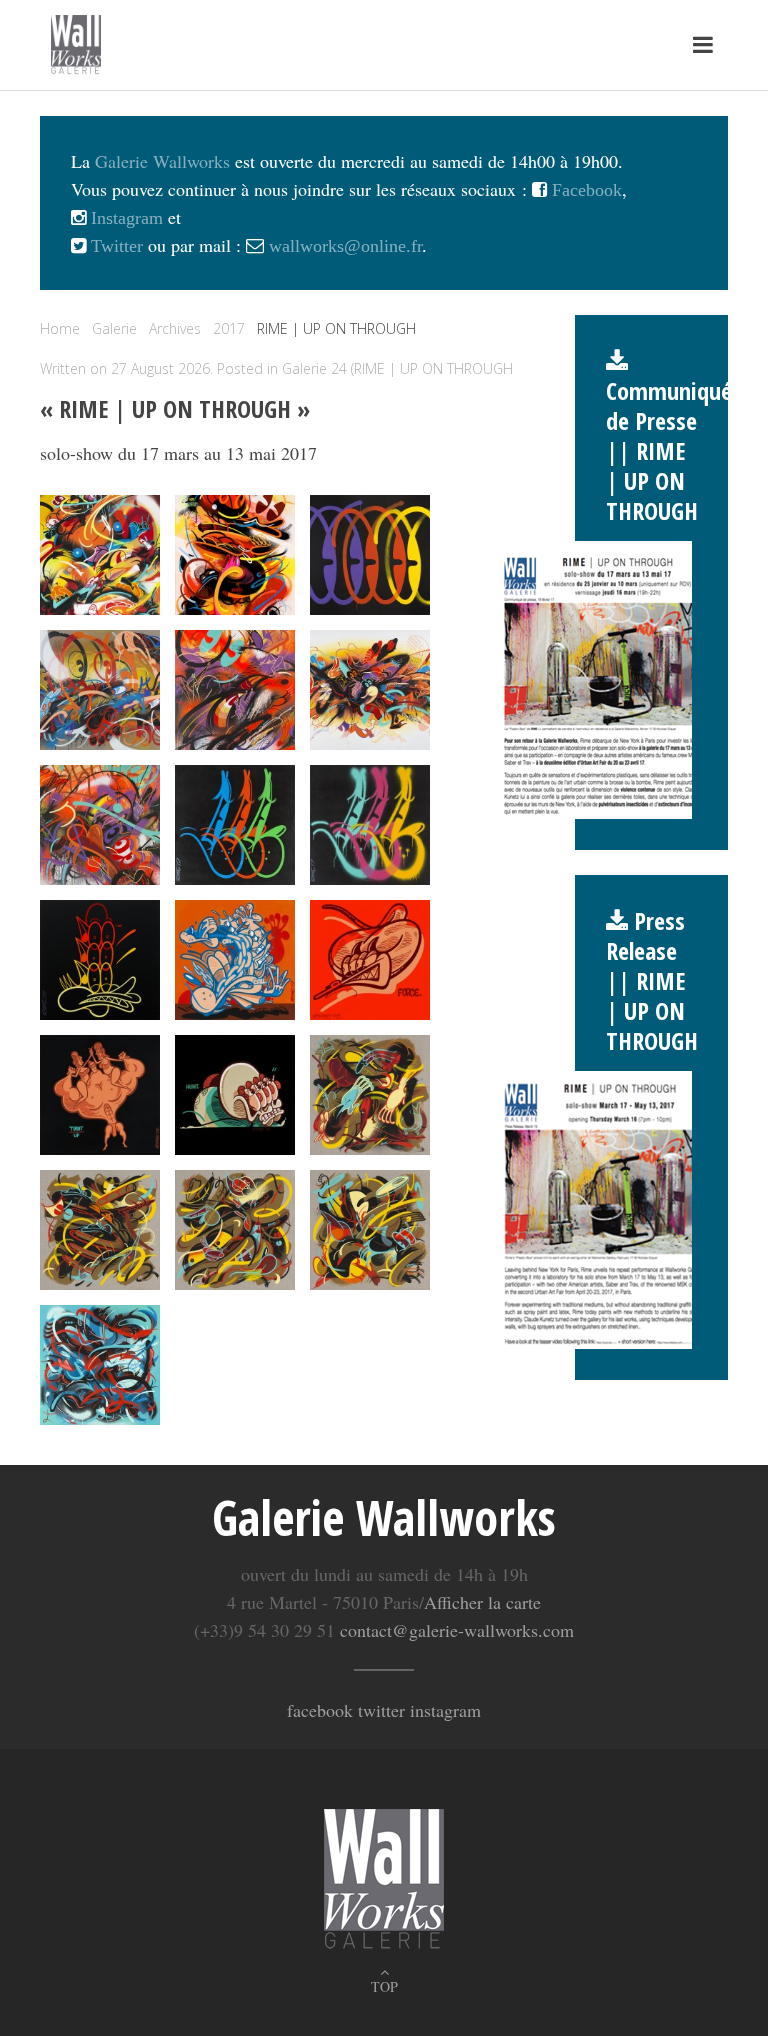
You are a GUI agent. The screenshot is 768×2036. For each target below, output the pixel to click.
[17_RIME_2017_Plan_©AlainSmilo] (235, 825)
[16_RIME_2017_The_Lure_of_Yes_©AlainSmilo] (100, 825)
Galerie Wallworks (162, 161)
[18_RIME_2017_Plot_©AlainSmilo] (370, 825)
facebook (320, 1710)
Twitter (114, 246)
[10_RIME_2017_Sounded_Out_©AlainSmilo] (100, 555)
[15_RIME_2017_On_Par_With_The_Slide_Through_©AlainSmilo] (370, 690)
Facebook (584, 190)
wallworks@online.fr (345, 246)
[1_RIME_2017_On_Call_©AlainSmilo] (235, 960)
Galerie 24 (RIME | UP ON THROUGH (397, 368)
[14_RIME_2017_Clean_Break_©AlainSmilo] (235, 690)
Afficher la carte (482, 1602)
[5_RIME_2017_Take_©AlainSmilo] (370, 1095)
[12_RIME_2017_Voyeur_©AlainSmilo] (370, 555)
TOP (384, 1986)
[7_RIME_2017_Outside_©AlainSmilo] (235, 1230)
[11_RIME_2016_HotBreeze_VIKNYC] (235, 555)
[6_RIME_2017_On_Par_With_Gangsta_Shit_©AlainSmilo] (100, 1230)
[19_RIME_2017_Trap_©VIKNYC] (100, 960)
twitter (381, 1710)
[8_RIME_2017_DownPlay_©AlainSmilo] (370, 1230)
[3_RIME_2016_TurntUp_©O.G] (100, 1095)
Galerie (114, 328)
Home (60, 328)
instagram (445, 1710)
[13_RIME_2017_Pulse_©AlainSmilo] (100, 690)
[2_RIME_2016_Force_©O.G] (370, 960)
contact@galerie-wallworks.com (457, 1630)
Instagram (124, 218)
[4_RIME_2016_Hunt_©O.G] (235, 1095)
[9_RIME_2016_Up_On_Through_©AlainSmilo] (100, 1365)
